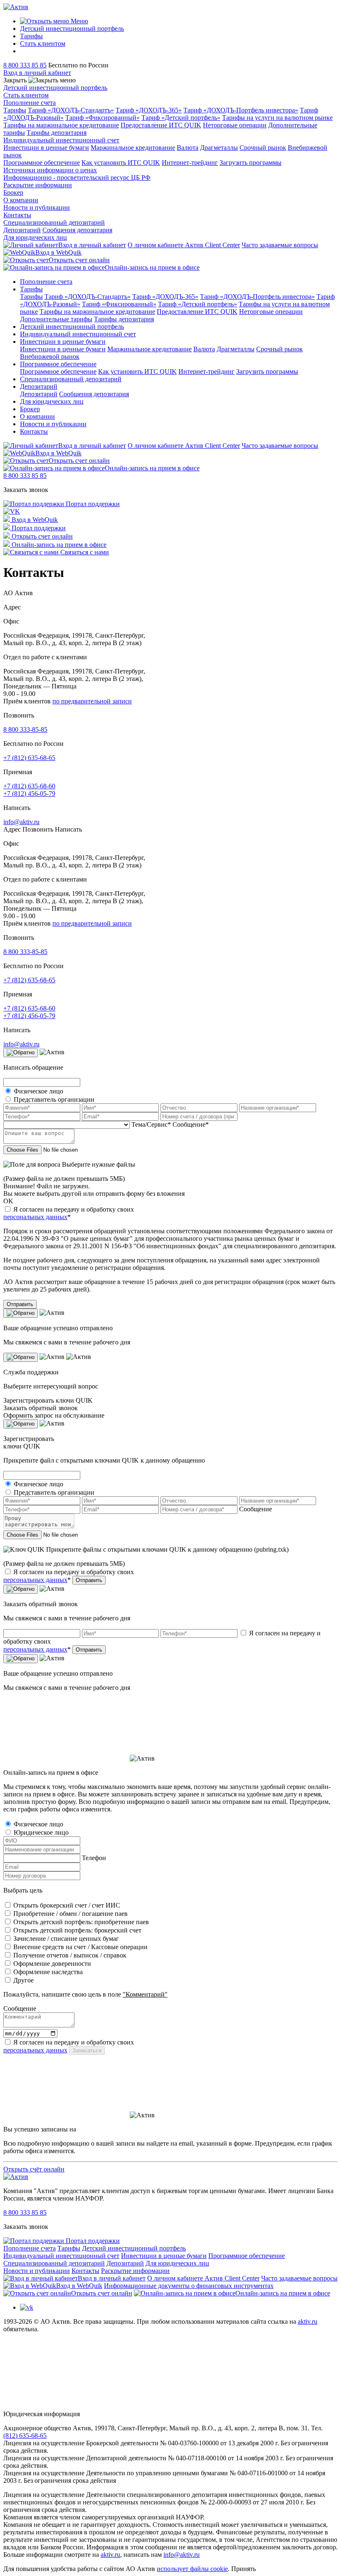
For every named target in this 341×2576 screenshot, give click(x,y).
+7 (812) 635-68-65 (29, 758)
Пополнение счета (30, 103)
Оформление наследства (48, 1972)
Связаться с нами (84, 552)
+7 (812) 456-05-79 (29, 794)
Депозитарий (22, 230)
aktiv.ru (308, 2321)
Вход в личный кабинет (92, 245)
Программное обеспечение (42, 163)
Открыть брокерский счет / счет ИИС (67, 1905)
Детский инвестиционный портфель (72, 29)
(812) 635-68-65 (25, 2436)
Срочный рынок (263, 148)
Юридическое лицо (41, 1832)
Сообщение (256, 1509)
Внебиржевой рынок (50, 356)
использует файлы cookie (192, 2569)
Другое (23, 1980)
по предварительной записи (92, 701)
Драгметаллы (219, 148)
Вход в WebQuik (58, 252)
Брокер (13, 193)
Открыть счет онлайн (79, 260)
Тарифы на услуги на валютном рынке (277, 118)
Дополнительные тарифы (56, 319)
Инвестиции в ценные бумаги (46, 148)
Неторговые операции (235, 125)
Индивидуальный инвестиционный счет (61, 140)
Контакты (17, 215)
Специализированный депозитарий (54, 222)
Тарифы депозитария (57, 133)
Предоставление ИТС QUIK (161, 125)
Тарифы (31, 36)
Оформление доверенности (52, 1964)
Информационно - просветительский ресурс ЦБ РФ (77, 178)
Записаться (87, 2051)
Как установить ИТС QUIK (121, 163)
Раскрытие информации (38, 185)
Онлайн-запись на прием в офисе (152, 267)
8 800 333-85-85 (25, 729)
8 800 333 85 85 (25, 65)
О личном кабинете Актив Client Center (184, 245)
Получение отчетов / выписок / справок (70, 1955)
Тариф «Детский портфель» (181, 118)
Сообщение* (191, 1124)
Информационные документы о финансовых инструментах (189, 2286)
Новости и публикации (37, 207)
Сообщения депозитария (77, 230)
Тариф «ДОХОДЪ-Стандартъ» (71, 110)
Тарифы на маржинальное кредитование (61, 125)
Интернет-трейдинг (190, 163)
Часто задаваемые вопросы (280, 245)
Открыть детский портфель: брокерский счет (77, 1930)
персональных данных (35, 1217)
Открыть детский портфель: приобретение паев (81, 1922)
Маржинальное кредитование (133, 148)
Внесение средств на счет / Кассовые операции (80, 1947)
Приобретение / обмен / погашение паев (70, 1914)
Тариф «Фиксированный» (103, 118)
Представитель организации (54, 1099)
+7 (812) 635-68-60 (29, 786)
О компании (21, 200)
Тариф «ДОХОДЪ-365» (149, 110)
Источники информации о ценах (50, 170)
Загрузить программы (251, 163)
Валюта (188, 148)
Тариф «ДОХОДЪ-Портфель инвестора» (241, 110)
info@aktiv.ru (21, 822)
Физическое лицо (38, 1091)
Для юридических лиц (35, 237)
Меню (79, 21)
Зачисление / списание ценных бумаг (66, 1939)
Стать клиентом (43, 43)
